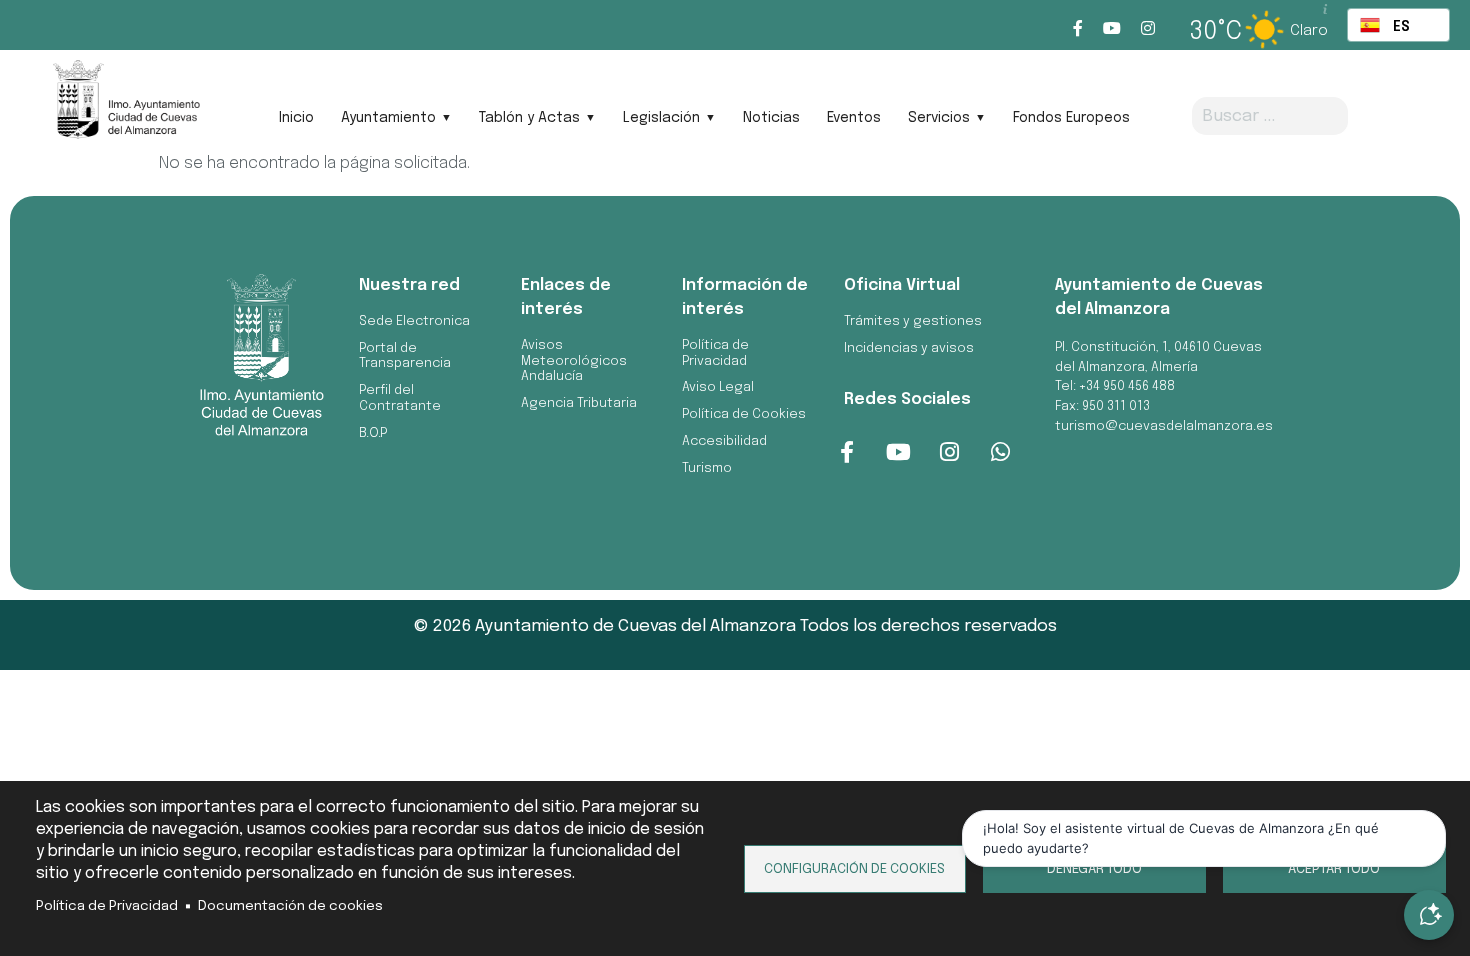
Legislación (661, 118)
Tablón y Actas (529, 118)
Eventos (854, 118)
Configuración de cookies (854, 869)
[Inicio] (125, 106)
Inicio (296, 118)
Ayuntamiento (388, 118)
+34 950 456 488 (1127, 386)
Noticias (771, 118)
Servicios (939, 118)
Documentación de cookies (290, 906)
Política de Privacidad (107, 906)
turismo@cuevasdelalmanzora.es (1164, 426)
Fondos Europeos (1071, 118)
